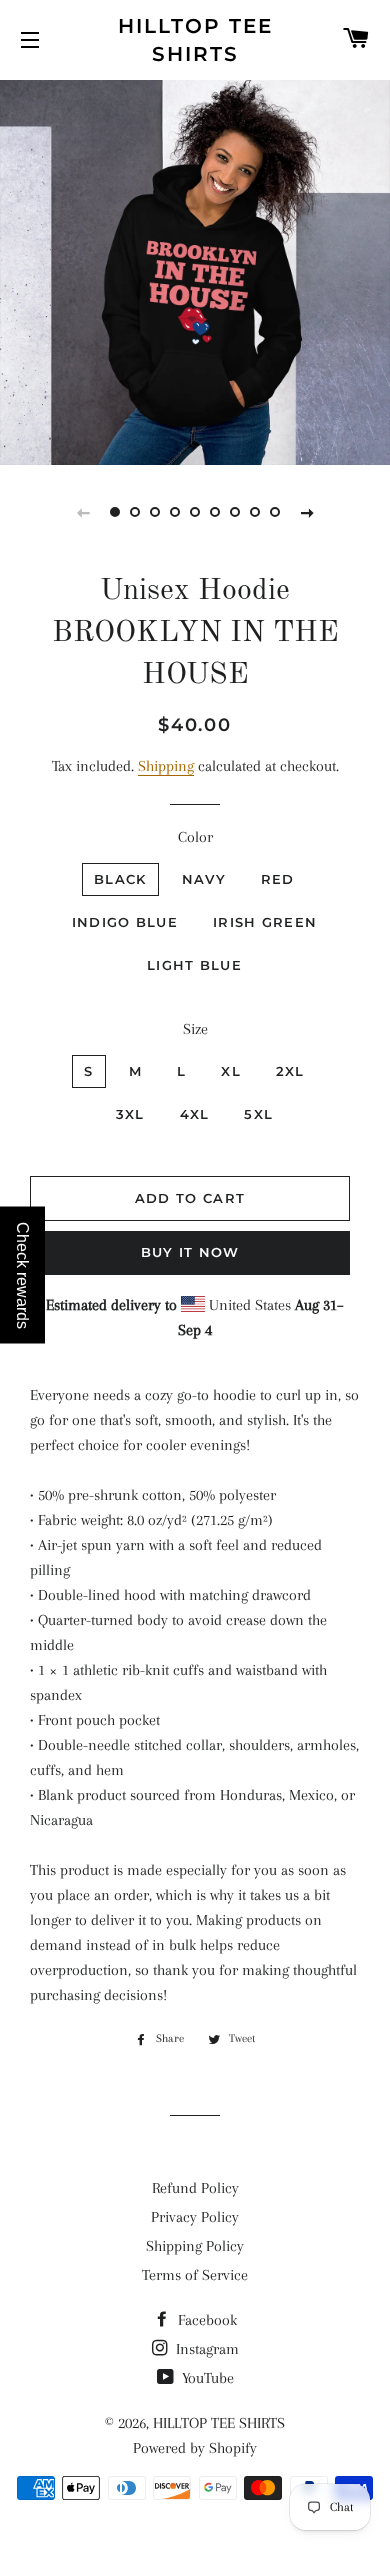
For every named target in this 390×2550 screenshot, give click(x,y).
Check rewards (22, 1275)
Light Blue (194, 965)
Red (278, 879)
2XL (290, 1071)
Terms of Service (195, 2275)
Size (195, 1029)
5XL (258, 1114)
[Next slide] (307, 512)
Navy (204, 879)
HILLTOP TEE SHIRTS (195, 40)
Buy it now (190, 1252)
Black (120, 879)
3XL (130, 1114)
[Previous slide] (83, 512)
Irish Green (265, 922)
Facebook (205, 2320)
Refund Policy (195, 2188)
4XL (195, 1114)
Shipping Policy (195, 2246)
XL (231, 1071)
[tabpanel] (195, 270)
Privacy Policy (195, 2217)
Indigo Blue (125, 922)
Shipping (166, 766)
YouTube (206, 2378)
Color (195, 837)
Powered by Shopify (195, 2448)
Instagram (205, 2349)
